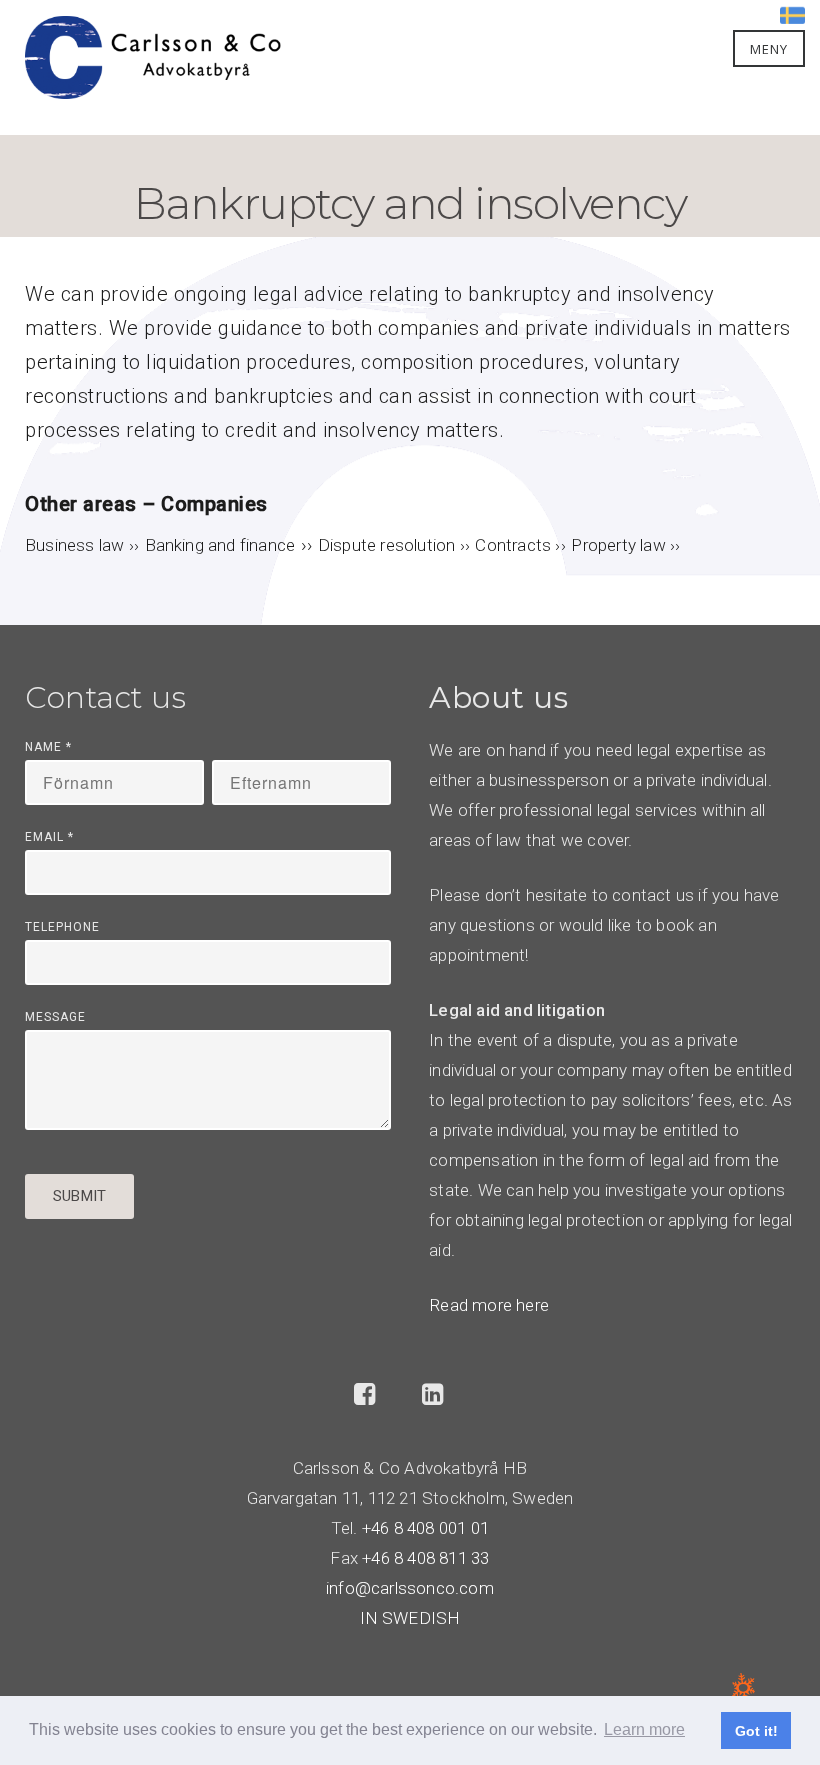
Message (55, 1017)
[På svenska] (792, 13)
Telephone (62, 927)
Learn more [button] (644, 1729)
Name (48, 747)
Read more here (489, 1305)
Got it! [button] (756, 1731)
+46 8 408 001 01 (425, 1528)
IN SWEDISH (410, 1618)
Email (49, 837)
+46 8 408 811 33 (425, 1558)
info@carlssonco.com (410, 1588)
